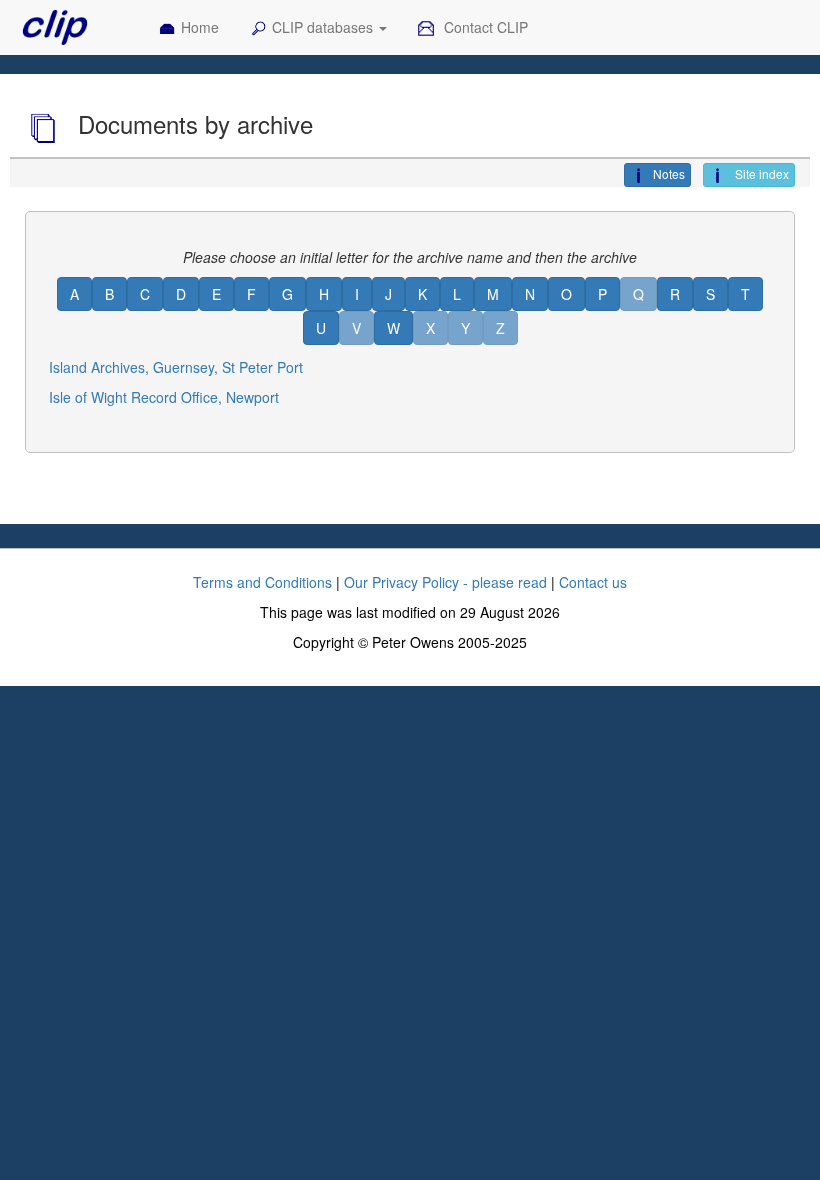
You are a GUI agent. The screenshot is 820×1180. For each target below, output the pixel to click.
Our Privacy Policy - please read (445, 582)
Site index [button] (760, 173)
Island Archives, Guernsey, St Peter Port (176, 367)
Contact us (593, 582)
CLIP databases (324, 27)
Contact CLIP (484, 27)
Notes (669, 173)
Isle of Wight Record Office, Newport (164, 397)
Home (200, 27)
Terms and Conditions (262, 582)
